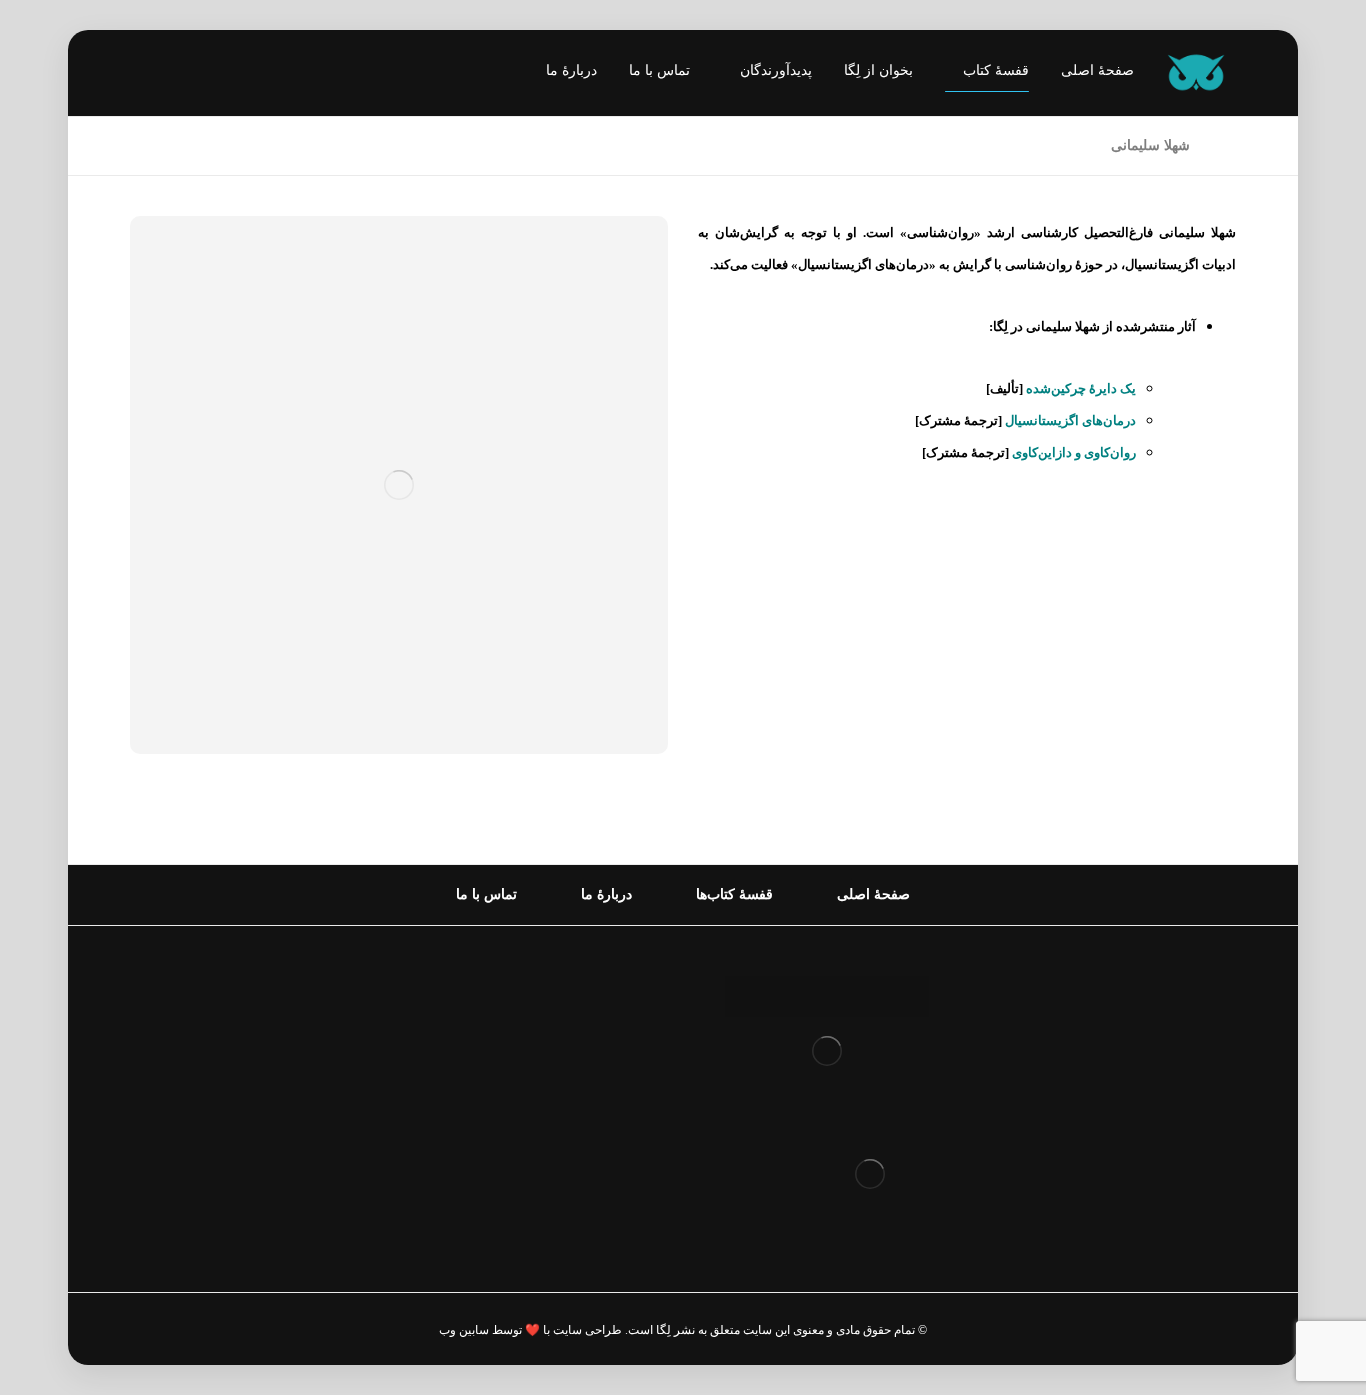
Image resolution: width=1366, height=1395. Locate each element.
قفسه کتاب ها (594, 1087)
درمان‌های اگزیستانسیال (1070, 420)
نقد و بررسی (599, 1055)
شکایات (615, 1119)
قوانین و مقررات (586, 991)
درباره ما (612, 1023)
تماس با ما (606, 1151)
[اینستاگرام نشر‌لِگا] (165, 75)
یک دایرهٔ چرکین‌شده (1081, 388)
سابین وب (464, 1330)
